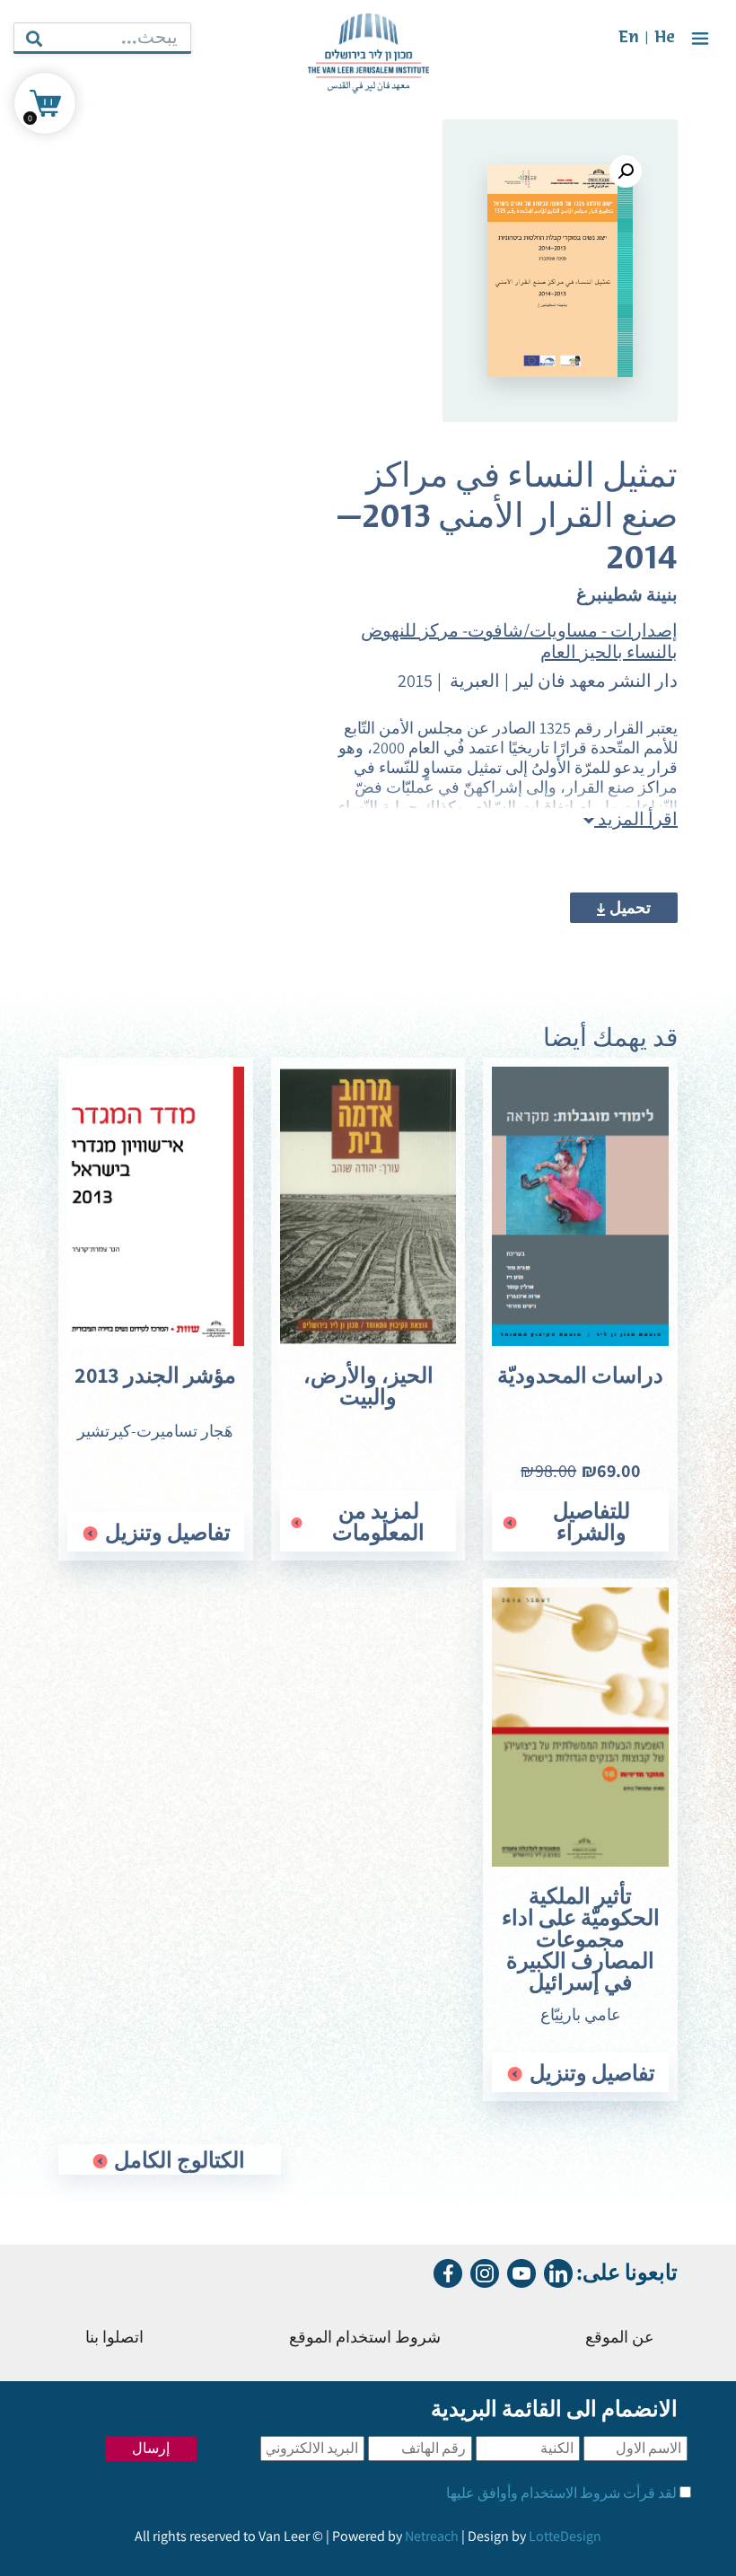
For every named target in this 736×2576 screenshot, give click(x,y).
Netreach (432, 2536)
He (665, 38)
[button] (626, 171)
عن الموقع (620, 2339)
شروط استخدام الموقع (365, 2339)
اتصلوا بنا (114, 2339)
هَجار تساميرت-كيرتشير (155, 1431)
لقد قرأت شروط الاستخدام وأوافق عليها (561, 2493)
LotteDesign (565, 2536)
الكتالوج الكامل (177, 2159)
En (629, 38)
